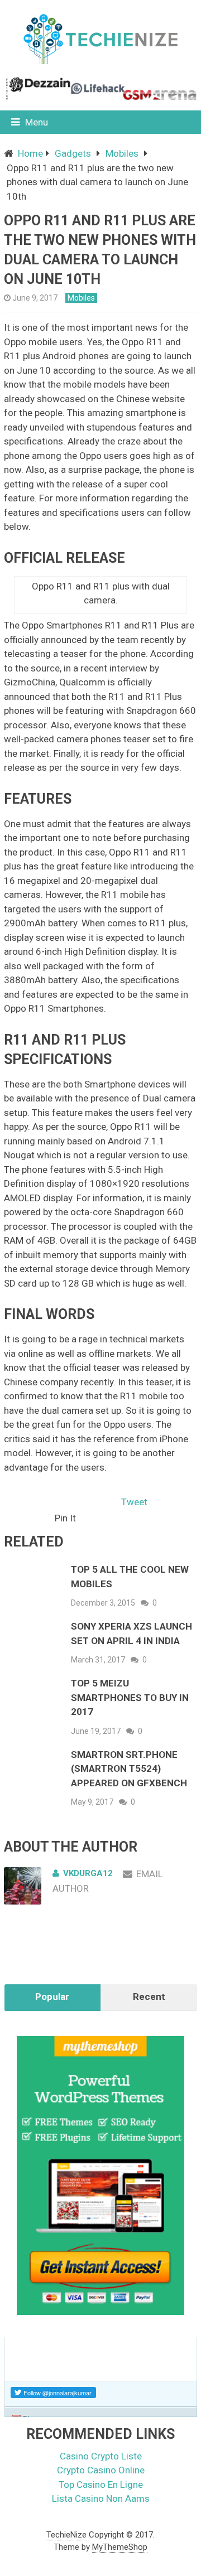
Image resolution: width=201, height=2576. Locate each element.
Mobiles (122, 153)
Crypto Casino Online (101, 2470)
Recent (149, 1997)
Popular (52, 1997)
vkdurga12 (88, 1873)
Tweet (134, 1502)
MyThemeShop (120, 2547)
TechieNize (66, 2535)
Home (30, 153)
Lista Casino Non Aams (101, 2498)
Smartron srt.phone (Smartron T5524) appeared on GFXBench (129, 1769)
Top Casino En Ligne (101, 2485)
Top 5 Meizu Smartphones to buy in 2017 (130, 1697)
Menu (37, 122)
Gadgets (73, 153)
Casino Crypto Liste (101, 2456)
